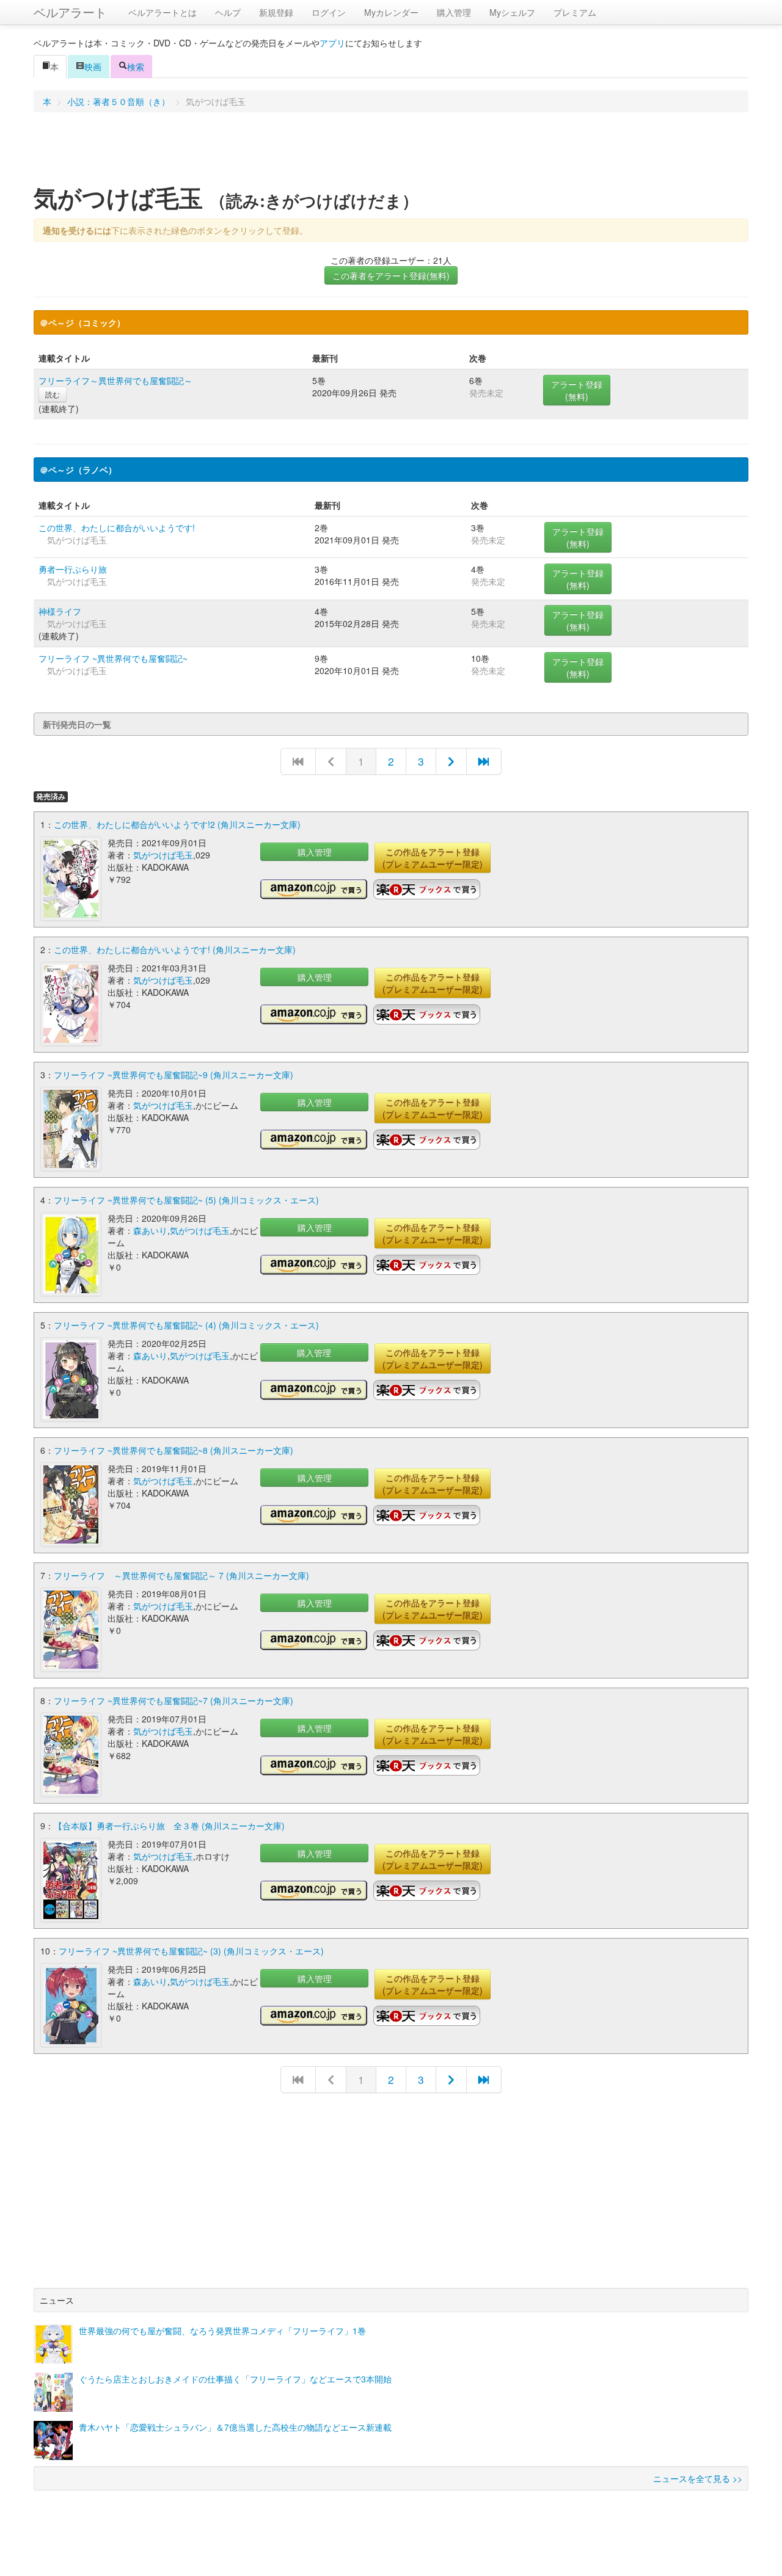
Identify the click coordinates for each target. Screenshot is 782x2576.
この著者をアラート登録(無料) (391, 275)
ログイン (329, 12)
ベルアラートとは (163, 12)
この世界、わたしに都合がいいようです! (117, 528)
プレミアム (575, 12)
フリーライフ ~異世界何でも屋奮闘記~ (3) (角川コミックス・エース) (191, 1951)
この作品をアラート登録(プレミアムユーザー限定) (433, 858)
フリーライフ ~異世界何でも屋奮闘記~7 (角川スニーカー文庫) (174, 1700)
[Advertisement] (391, 152)
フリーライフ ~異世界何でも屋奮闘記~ (113, 658)
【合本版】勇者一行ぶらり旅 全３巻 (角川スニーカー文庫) (169, 1826)
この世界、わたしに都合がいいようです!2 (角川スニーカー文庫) (177, 824)
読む (53, 394)
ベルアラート (70, 12)
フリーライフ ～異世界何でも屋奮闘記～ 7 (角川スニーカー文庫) (181, 1575)
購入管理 (454, 12)
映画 (93, 67)
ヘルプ (228, 12)
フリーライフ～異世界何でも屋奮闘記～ (115, 380)
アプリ (332, 43)
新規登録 (276, 12)
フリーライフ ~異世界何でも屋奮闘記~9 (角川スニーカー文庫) (174, 1075)
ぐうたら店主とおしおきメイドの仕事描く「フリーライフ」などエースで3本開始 (235, 2379)
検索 (136, 67)
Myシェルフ (512, 12)
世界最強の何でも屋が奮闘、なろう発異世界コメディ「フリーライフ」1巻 (222, 2331)
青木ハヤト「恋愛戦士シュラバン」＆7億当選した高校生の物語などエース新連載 (235, 2427)
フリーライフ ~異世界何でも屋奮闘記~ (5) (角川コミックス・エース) (186, 1200)
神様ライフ (60, 611)
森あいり (150, 1230)
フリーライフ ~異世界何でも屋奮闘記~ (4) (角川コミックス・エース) (186, 1325)
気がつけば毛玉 (163, 855)
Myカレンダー (391, 12)
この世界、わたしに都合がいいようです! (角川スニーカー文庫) (175, 949)
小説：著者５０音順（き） (119, 101)
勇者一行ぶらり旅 (73, 569)
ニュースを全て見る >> (698, 2478)
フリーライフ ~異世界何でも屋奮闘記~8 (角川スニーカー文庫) (174, 1450)
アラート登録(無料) (577, 390)
